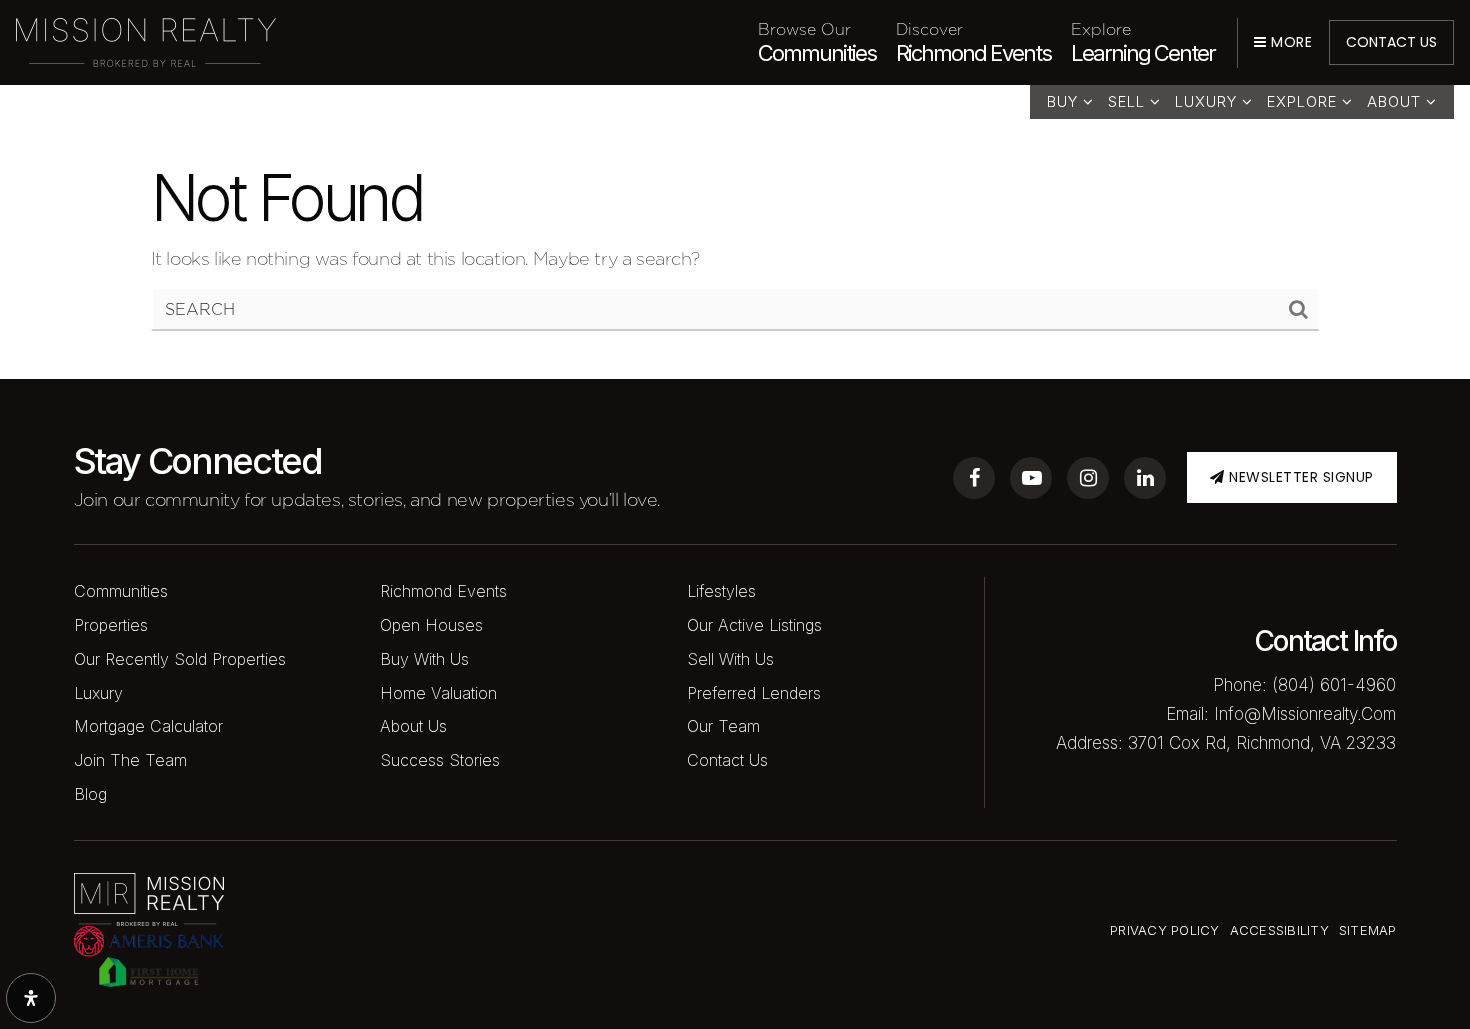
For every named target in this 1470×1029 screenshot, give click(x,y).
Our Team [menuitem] (723, 726)
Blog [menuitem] (90, 794)
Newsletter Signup (1299, 477)
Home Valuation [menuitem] (438, 693)
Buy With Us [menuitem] (424, 659)
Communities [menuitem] (817, 42)
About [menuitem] (1396, 101)
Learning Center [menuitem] (1143, 42)
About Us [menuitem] (413, 726)
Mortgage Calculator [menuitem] (148, 726)
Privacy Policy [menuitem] (1165, 930)
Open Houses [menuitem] (431, 625)
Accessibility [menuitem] (1279, 930)
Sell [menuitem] (1129, 101)
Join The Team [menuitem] (130, 760)
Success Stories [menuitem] (440, 760)
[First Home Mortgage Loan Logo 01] (149, 970)
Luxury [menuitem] (1208, 101)
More (1289, 42)
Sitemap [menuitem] (1368, 930)
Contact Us (1391, 42)
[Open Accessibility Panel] (31, 998)
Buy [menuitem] (1065, 101)
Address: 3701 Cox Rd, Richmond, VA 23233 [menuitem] (1226, 743)
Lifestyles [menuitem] (721, 591)
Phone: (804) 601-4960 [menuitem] (1304, 685)
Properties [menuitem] (111, 625)
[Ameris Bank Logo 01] (149, 939)
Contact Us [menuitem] (727, 760)
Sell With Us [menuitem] (730, 659)
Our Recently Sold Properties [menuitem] (180, 659)
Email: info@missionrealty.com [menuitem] (1281, 714)
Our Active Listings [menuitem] (754, 625)
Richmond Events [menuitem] (973, 42)
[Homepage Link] (146, 40)
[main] (735, 189)
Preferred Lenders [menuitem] (754, 693)
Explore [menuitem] (1304, 101)
